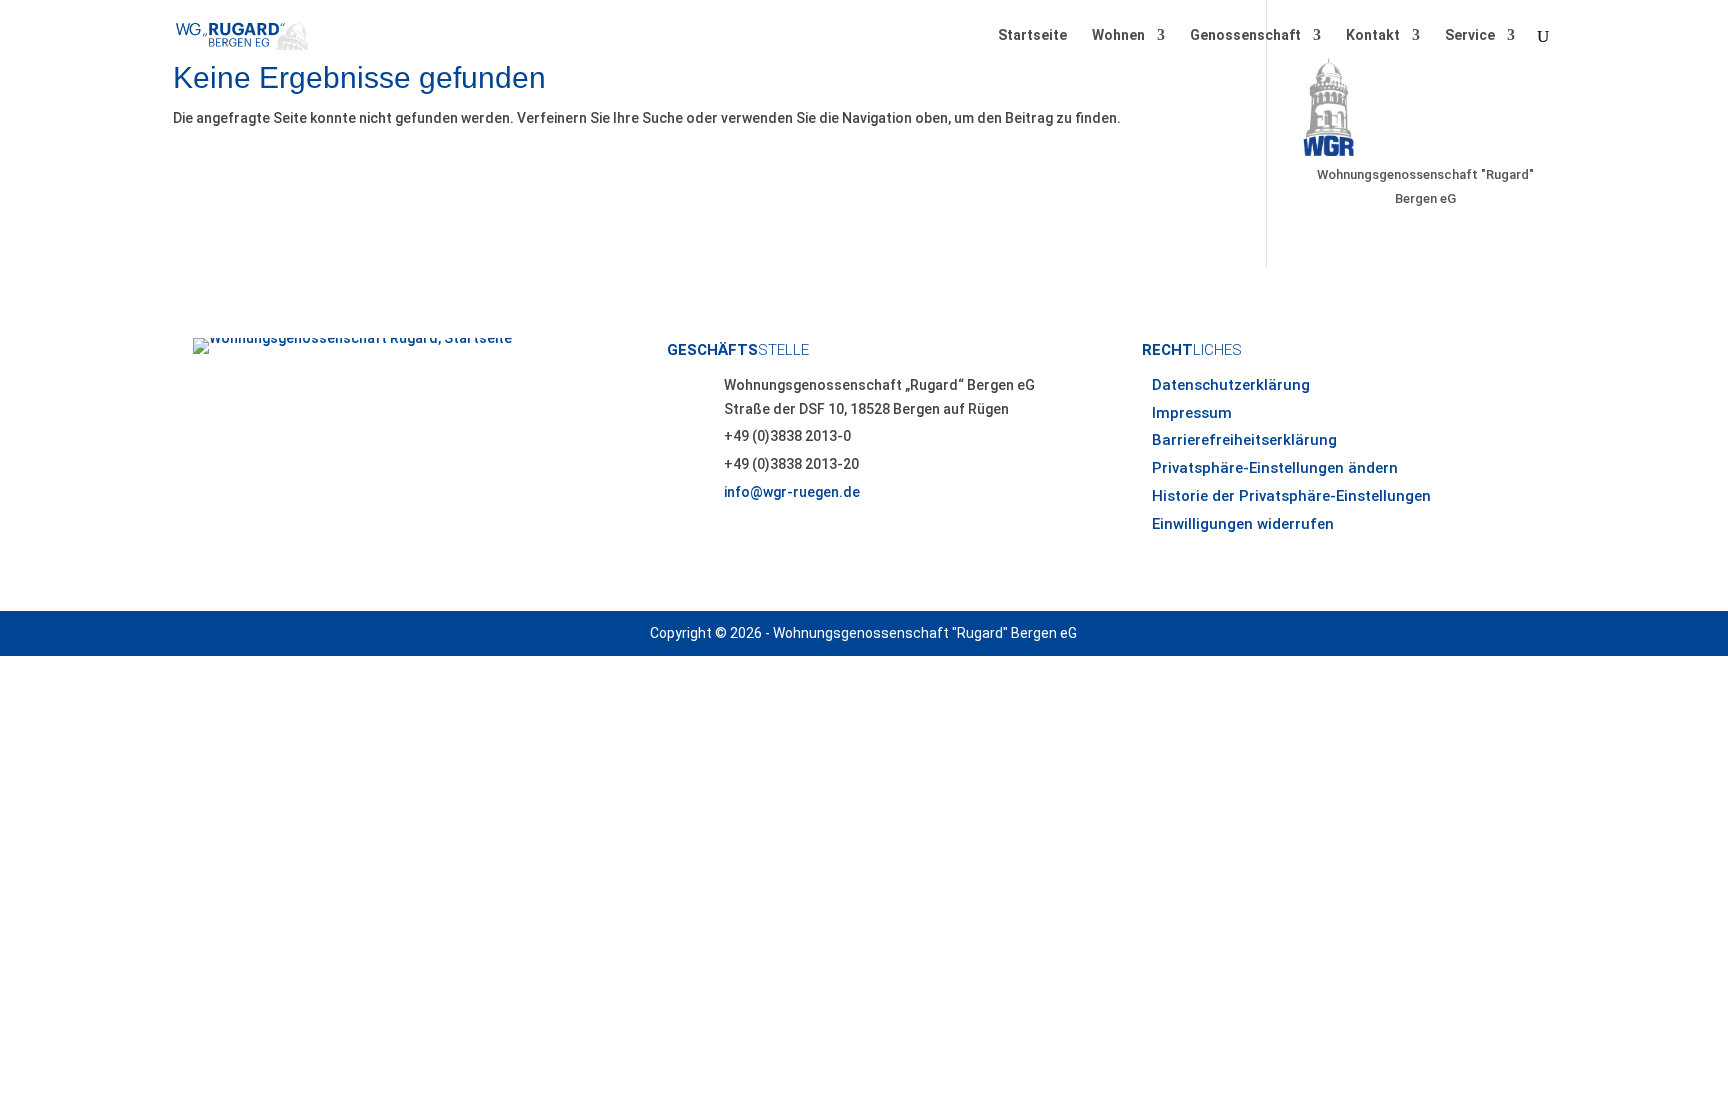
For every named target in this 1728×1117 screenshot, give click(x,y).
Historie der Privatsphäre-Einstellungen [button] (1291, 496)
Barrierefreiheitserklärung (1244, 440)
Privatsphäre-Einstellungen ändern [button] (1275, 468)
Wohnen (1118, 35)
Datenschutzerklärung (1231, 385)
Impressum (1192, 413)
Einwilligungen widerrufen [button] (1243, 524)
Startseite (1032, 35)
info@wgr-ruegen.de (792, 492)
